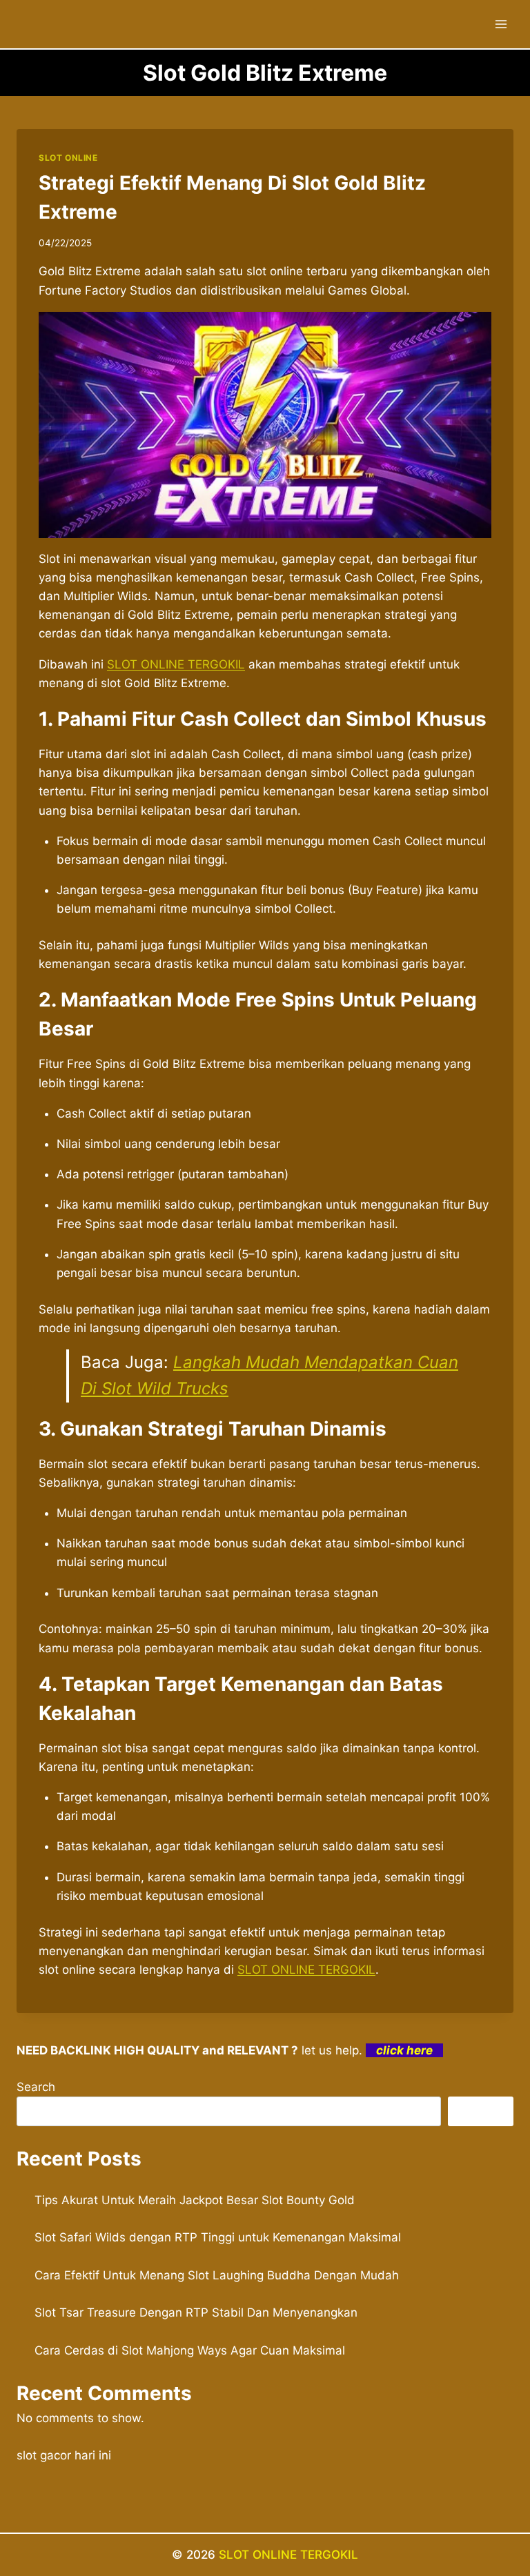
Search (36, 2087)
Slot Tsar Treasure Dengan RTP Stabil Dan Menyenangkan (196, 2312)
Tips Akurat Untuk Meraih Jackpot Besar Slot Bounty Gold (195, 2200)
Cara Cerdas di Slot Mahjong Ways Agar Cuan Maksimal (190, 2350)
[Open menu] (501, 24)
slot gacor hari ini (64, 2455)
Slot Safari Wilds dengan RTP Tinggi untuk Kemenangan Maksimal (218, 2237)
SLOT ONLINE (68, 158)
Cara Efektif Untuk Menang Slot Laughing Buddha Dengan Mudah (217, 2275)
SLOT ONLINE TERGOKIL (176, 664)
